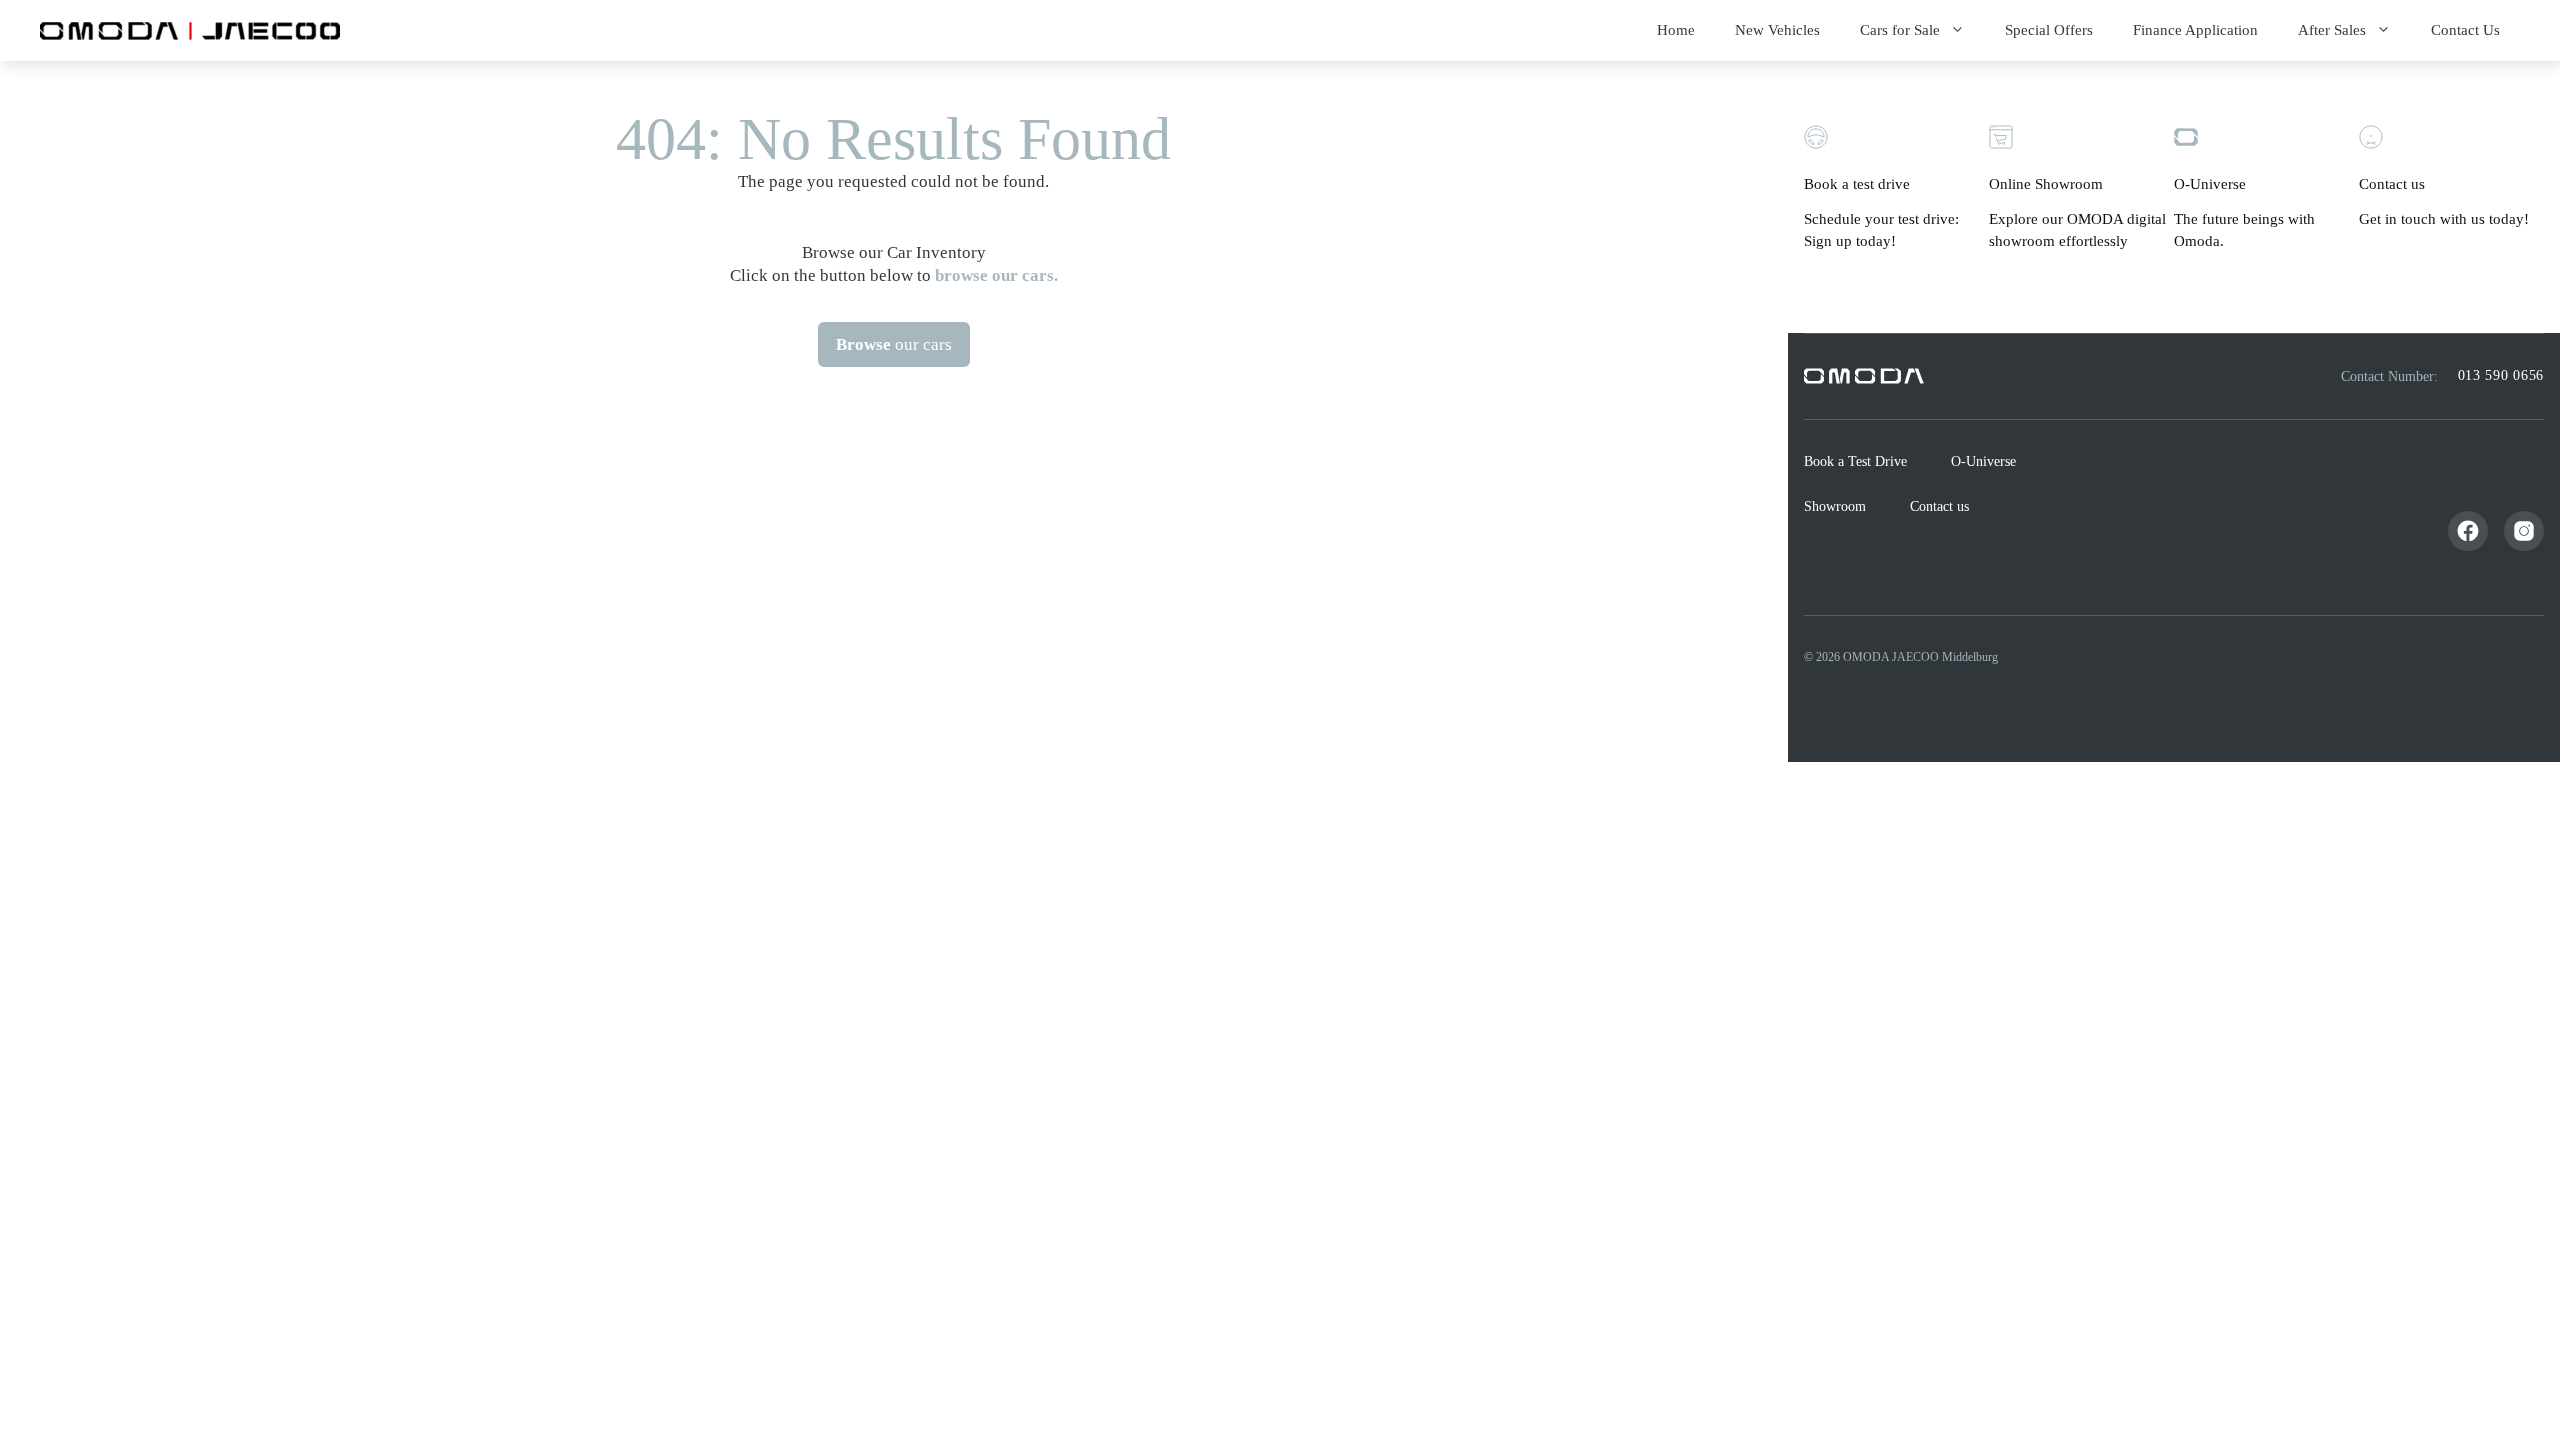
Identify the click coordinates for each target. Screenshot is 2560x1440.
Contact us (1939, 506)
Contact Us (2465, 30)
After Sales (2332, 30)
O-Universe (1983, 461)
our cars (894, 344)
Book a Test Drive (1855, 461)
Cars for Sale (1900, 30)
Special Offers (2049, 30)
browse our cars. (996, 275)
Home (1676, 30)
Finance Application (2195, 30)
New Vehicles (1777, 30)
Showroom (1835, 506)
